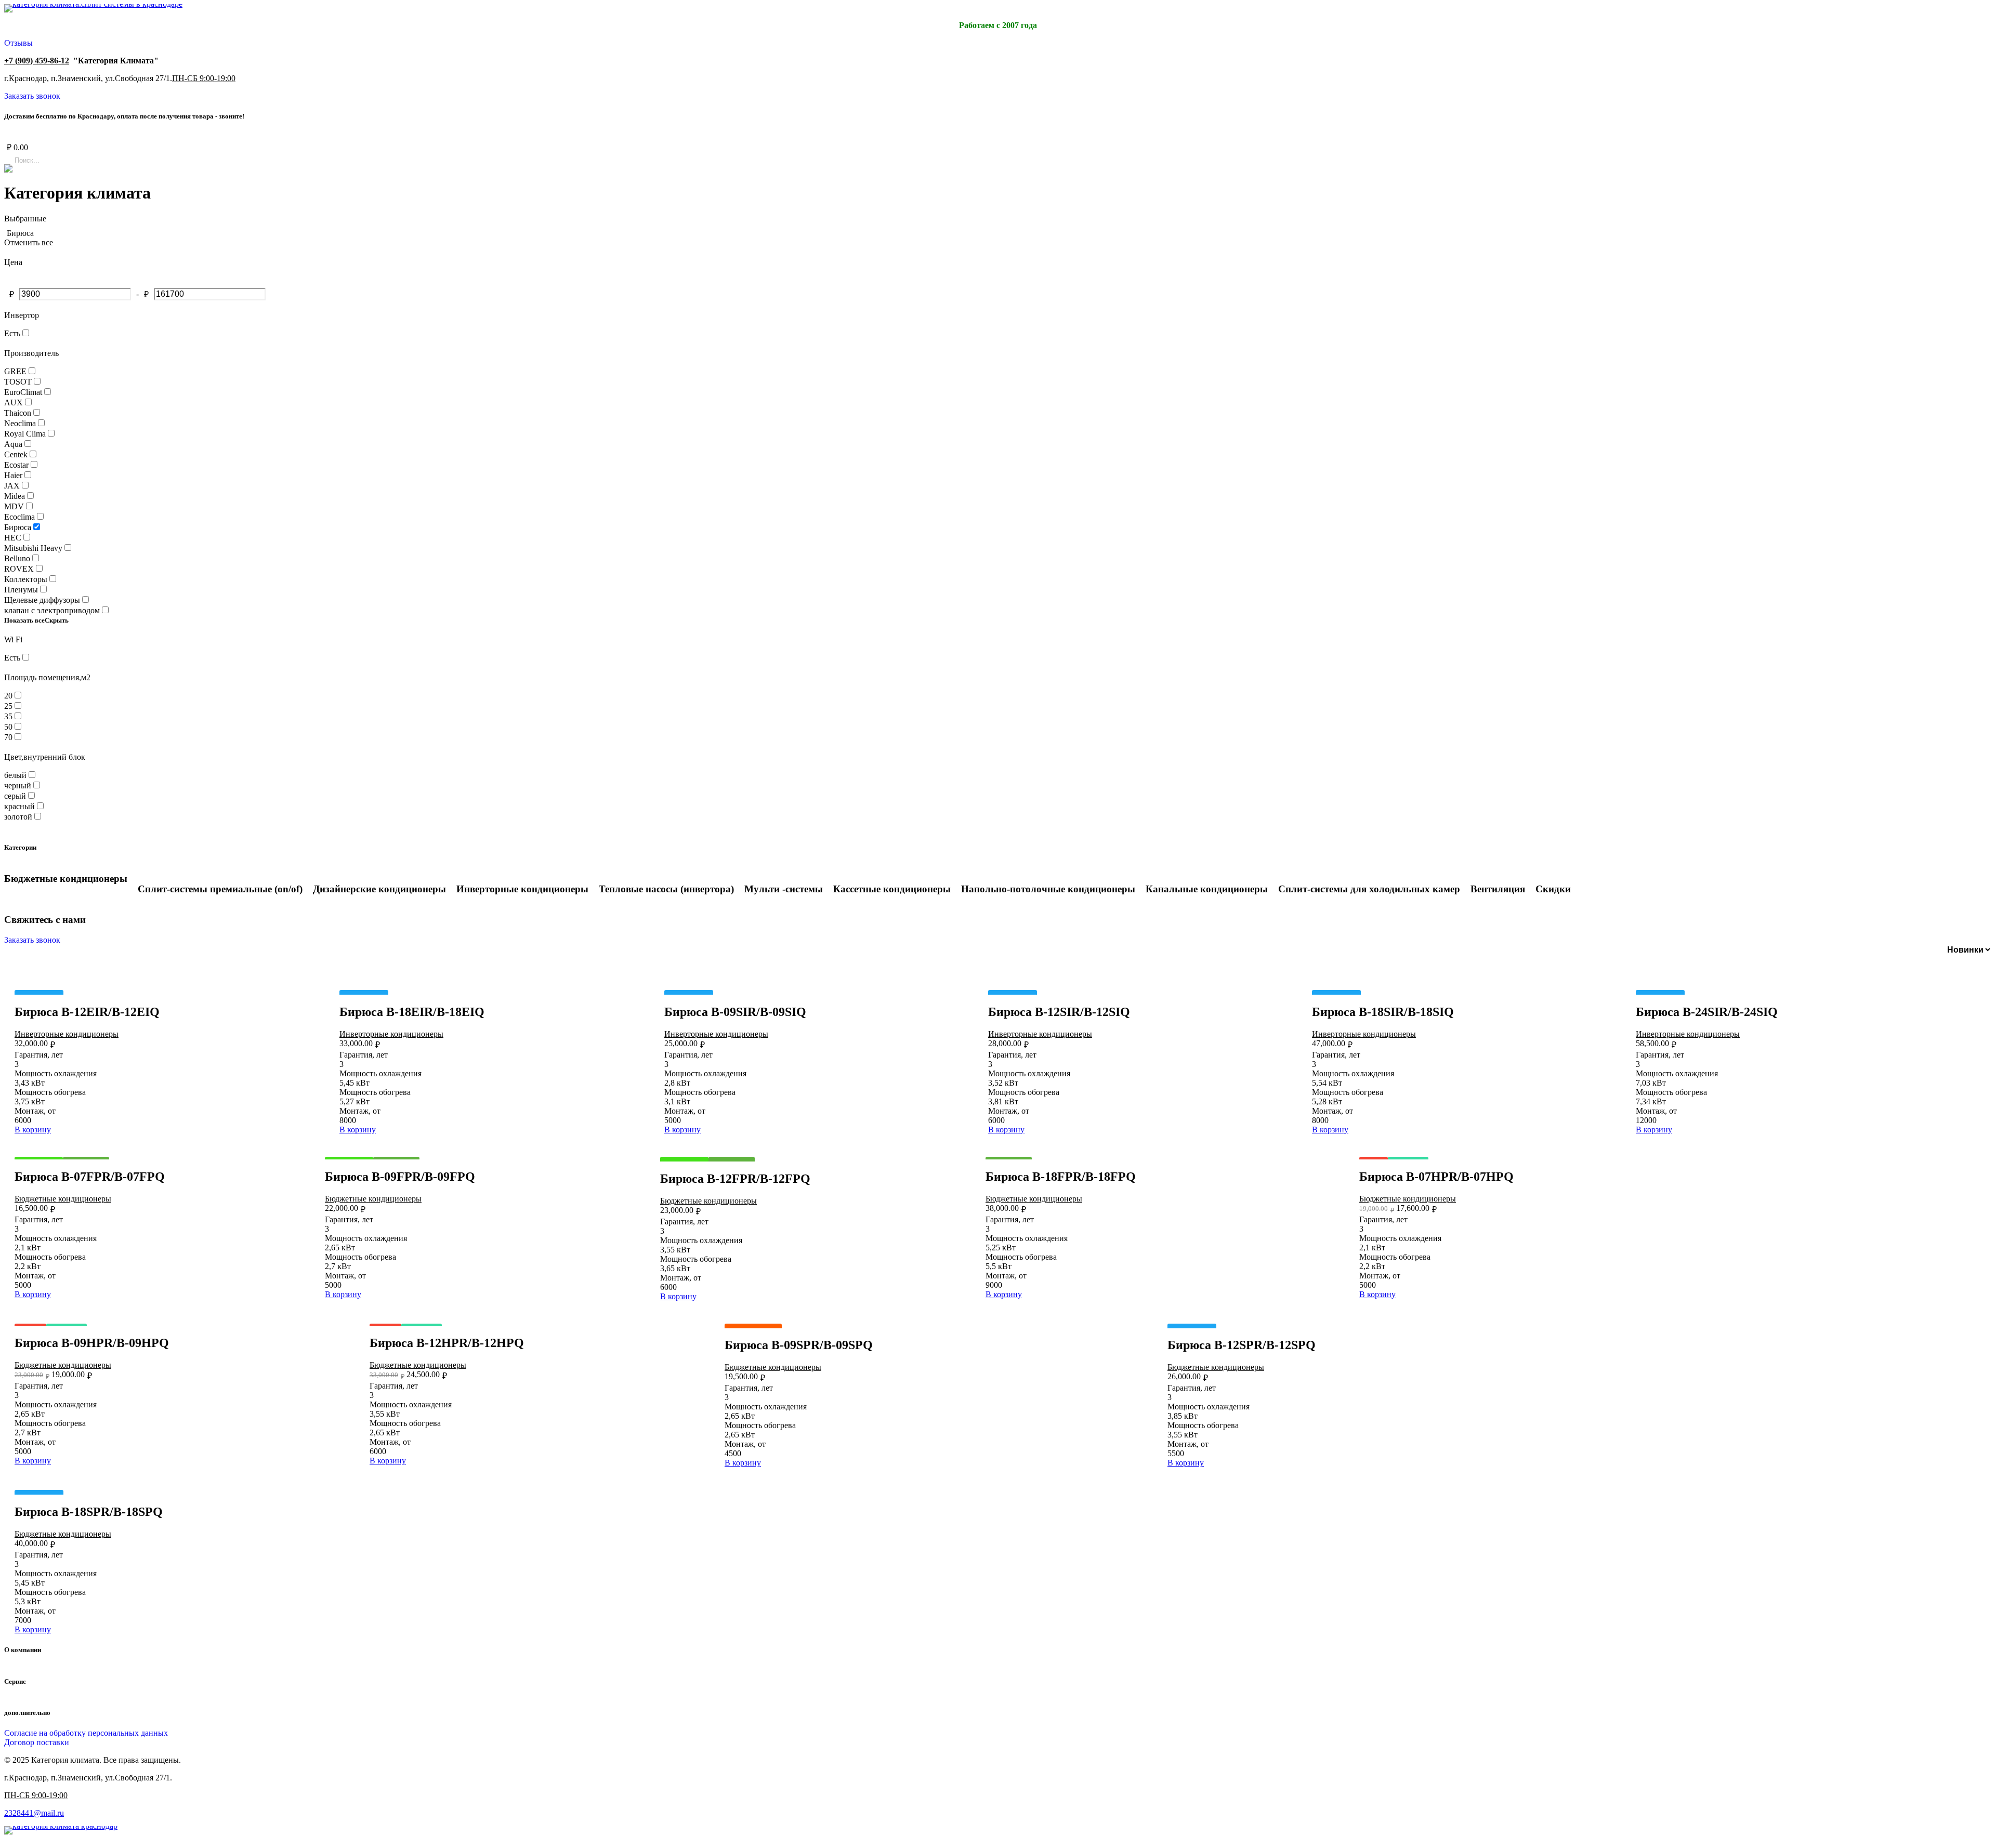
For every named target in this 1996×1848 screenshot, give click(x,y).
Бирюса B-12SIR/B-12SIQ (1059, 1012)
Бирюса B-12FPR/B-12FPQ (735, 1179)
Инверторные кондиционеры (67, 1034)
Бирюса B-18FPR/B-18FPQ (1061, 1177)
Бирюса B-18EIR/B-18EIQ (412, 1012)
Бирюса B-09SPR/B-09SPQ (799, 1345)
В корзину (33, 1130)
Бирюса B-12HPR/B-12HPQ (447, 1343)
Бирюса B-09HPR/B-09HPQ (92, 1343)
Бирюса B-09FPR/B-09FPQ (400, 1177)
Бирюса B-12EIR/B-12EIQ (87, 1012)
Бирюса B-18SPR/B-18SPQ (89, 1512)
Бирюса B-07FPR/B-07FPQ (90, 1177)
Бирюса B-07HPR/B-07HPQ (1436, 1177)
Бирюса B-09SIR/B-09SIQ (735, 1012)
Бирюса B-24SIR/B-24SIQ (1707, 1012)
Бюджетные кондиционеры (63, 1199)
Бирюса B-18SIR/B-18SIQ (1383, 1012)
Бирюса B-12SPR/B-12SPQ (1242, 1345)
